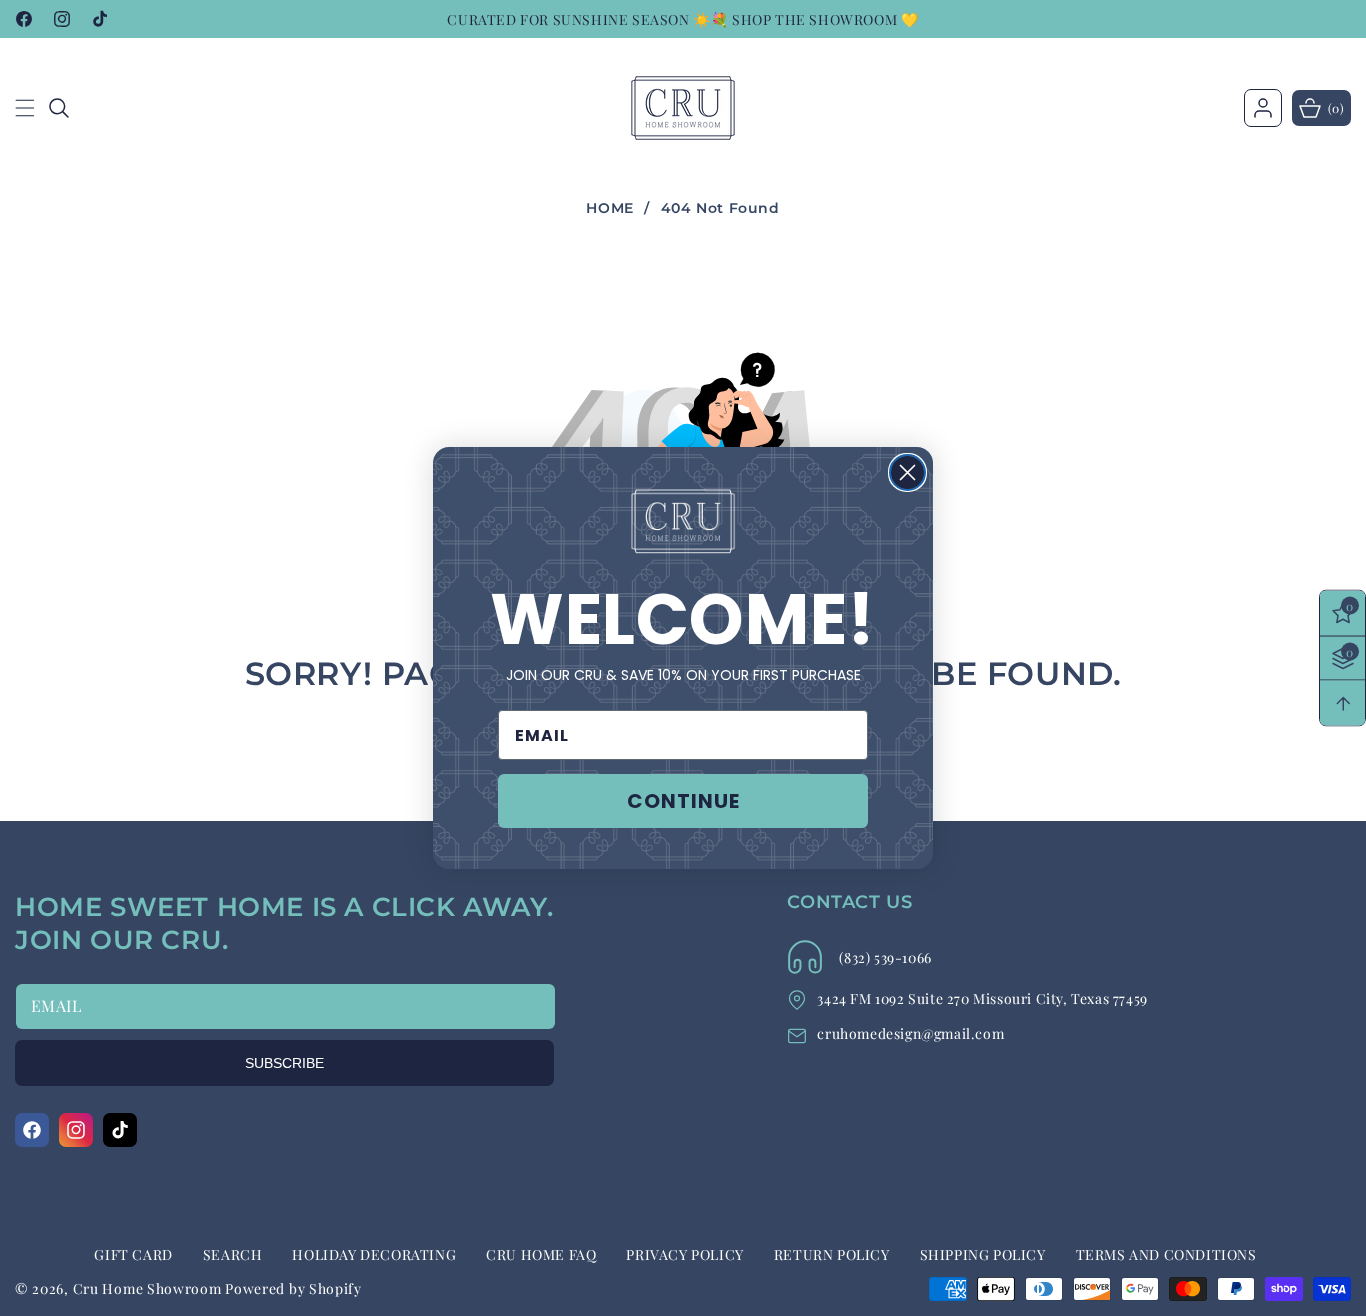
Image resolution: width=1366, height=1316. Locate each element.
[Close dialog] (907, 472)
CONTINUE (683, 801)
